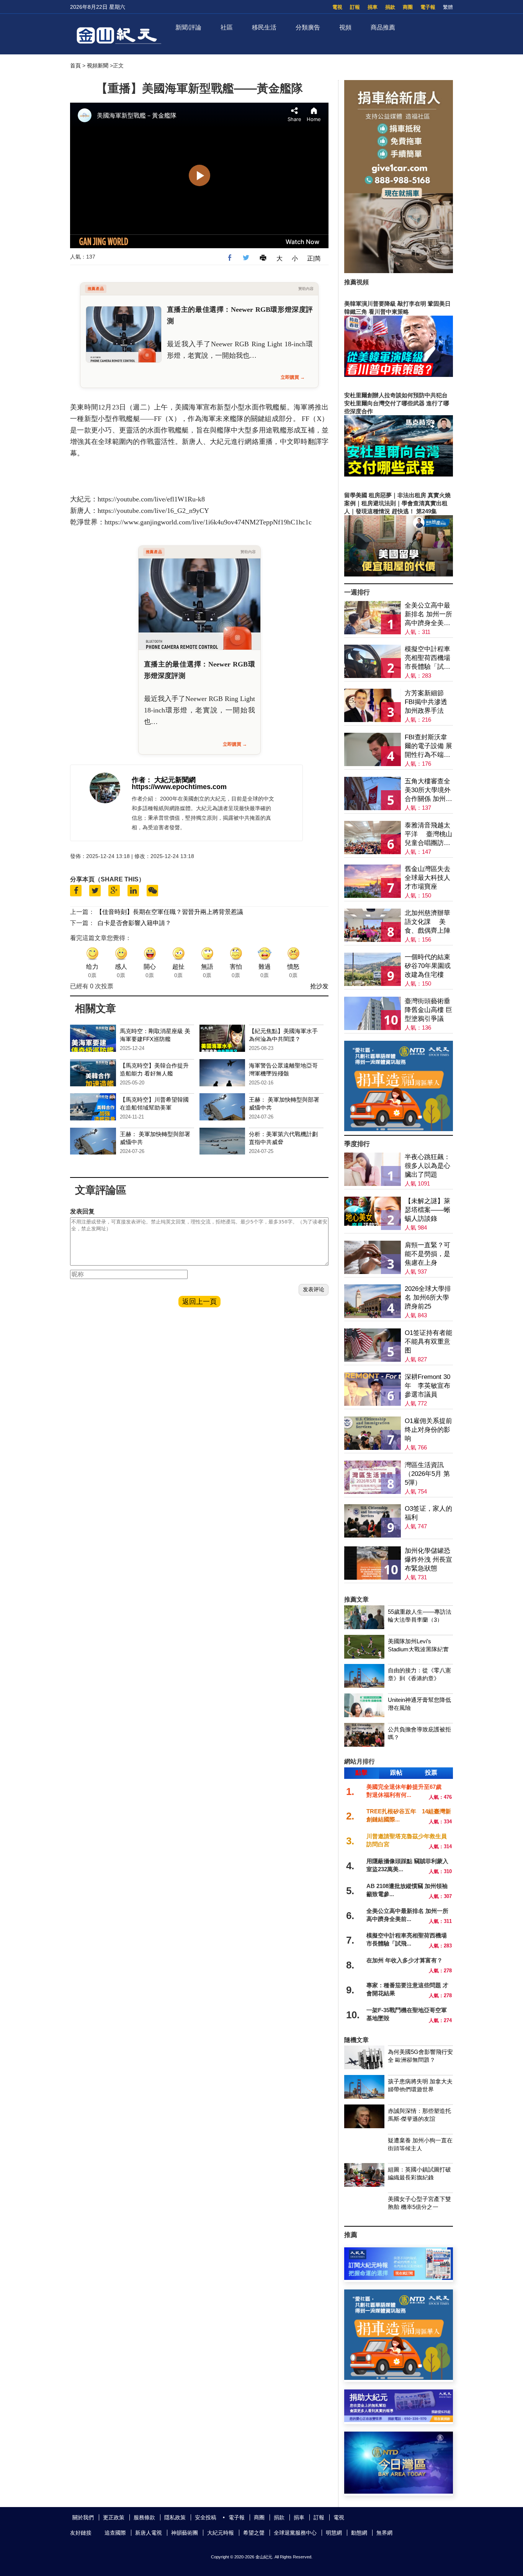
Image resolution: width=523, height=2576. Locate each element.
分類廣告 (308, 27)
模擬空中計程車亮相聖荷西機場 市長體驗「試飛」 (427, 658)
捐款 (390, 7)
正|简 (314, 258)
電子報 (428, 7)
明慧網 (334, 2533)
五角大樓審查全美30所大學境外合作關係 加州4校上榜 (428, 790)
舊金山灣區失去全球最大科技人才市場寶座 (427, 878)
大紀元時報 (221, 2533)
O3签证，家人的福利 (428, 1513)
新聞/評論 (188, 27)
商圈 (408, 7)
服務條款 (144, 2517)
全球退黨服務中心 (295, 2533)
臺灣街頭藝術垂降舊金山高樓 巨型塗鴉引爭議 (428, 1010)
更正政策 (114, 2517)
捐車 (373, 7)
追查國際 (115, 2533)
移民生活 (264, 27)
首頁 (75, 66)
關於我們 (83, 2517)
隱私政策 (175, 2517)
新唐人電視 (149, 2533)
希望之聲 (254, 2533)
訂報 (355, 7)
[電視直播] (399, 2492)
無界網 (384, 2533)
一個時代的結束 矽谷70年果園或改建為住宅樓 (428, 966)
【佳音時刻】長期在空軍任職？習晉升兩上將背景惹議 (170, 912)
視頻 (345, 27)
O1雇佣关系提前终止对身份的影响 (428, 1430)
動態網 (359, 2533)
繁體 (448, 7)
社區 (227, 27)
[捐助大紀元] (399, 2420)
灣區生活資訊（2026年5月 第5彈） (427, 1474)
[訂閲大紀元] (399, 2278)
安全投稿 (206, 2517)
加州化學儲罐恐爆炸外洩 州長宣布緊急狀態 (428, 1560)
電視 (337, 7)
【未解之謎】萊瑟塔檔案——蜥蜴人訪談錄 (427, 1210)
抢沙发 (319, 986)
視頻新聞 (98, 66)
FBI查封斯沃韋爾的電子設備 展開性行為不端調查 (428, 746)
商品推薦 (383, 27)
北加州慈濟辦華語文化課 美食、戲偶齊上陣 (427, 922)
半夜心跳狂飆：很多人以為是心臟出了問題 (427, 1166)
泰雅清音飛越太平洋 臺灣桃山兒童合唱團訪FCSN (428, 834)
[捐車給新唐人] (399, 271)
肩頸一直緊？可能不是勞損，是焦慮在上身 (427, 1254)
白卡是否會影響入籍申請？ (134, 923)
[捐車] (399, 1129)
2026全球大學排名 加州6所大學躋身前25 (428, 1298)
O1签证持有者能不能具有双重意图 (428, 1342)
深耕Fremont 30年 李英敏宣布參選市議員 (427, 1386)
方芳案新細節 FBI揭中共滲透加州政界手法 (426, 702)
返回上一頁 (199, 1302)
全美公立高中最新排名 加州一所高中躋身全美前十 (428, 615)
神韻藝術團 (185, 2533)
